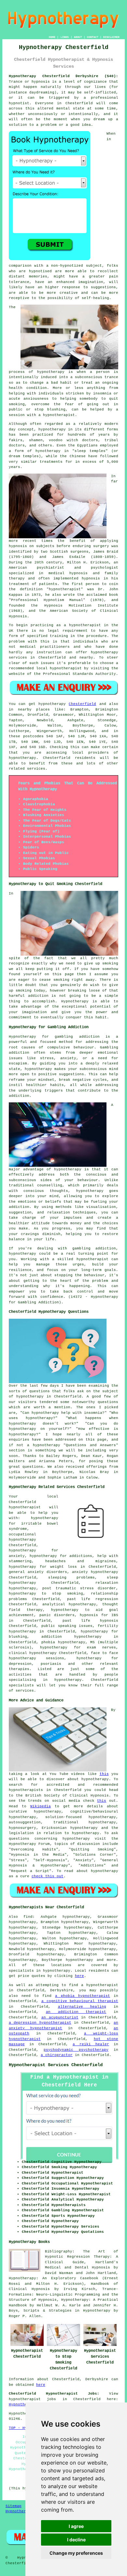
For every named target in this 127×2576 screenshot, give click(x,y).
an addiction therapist (76, 2012)
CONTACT (93, 37)
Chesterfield (82, 704)
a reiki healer (91, 2044)
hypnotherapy (51, 372)
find (28, 1917)
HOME (52, 37)
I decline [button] (76, 2540)
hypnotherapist (59, 415)
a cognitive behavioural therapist (80, 2001)
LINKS (65, 37)
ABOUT (78, 37)
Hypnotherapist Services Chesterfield (56, 2065)
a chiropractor (57, 2055)
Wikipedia (41, 1806)
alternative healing (82, 2007)
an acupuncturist (60, 2017)
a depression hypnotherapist (40, 2023)
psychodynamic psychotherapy (76, 2050)
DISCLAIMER (111, 37)
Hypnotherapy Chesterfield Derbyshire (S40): (63, 76)
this (104, 1774)
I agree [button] (76, 2526)
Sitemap (14, 2506)
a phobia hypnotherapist (83, 1996)
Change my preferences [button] (76, 2553)
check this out (48, 1876)
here (79, 1976)
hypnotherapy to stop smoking (46, 1594)
